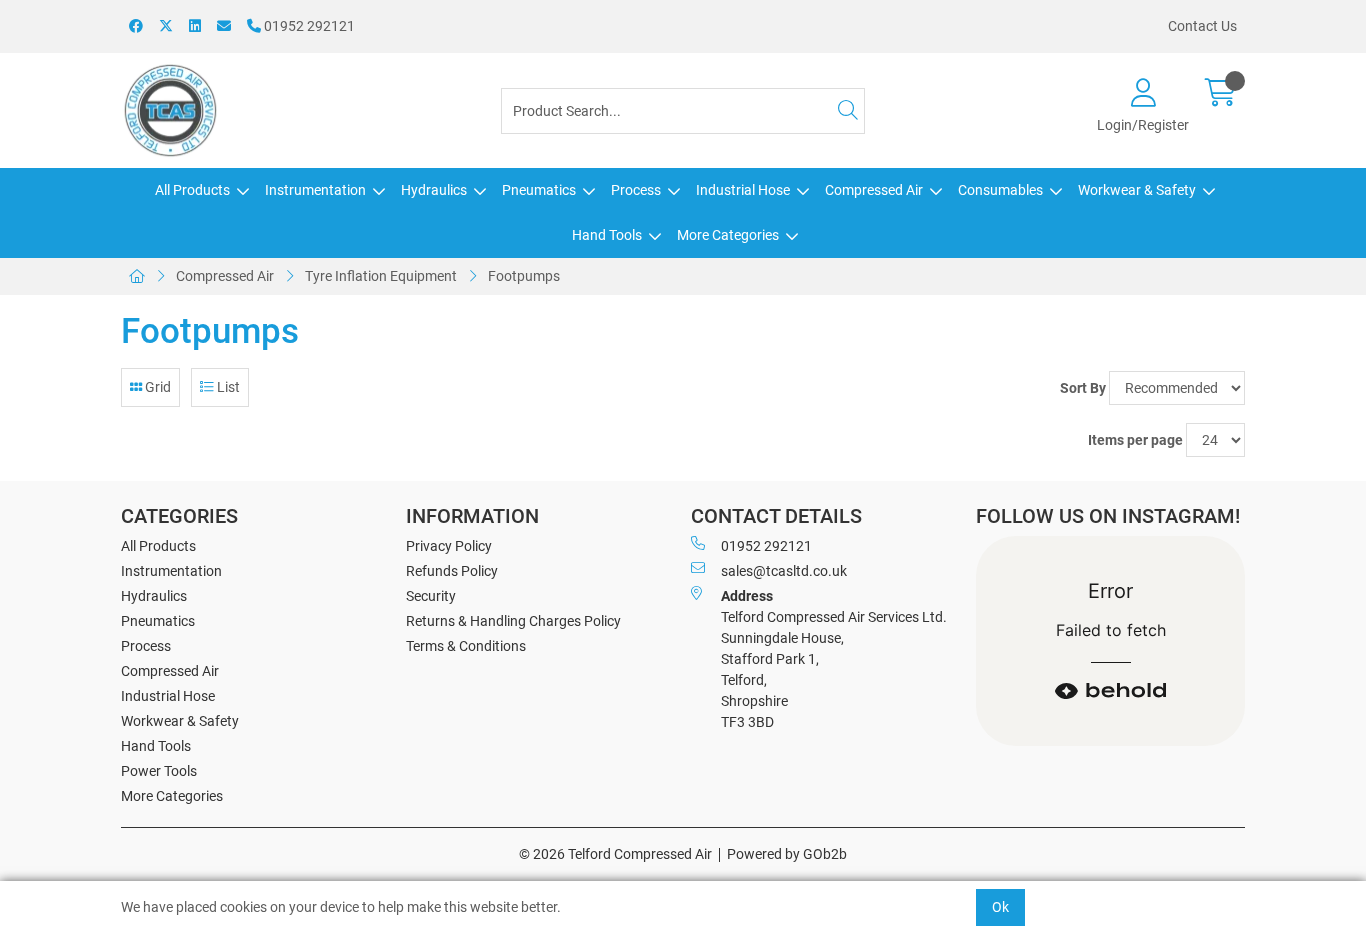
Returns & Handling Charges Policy (513, 621)
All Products (192, 190)
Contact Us (1202, 26)
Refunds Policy (452, 571)
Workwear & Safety (1137, 190)
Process (636, 190)
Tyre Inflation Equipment (381, 276)
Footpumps (524, 276)
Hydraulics (434, 190)
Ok (1000, 907)
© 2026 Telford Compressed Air (615, 854)
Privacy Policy (449, 546)
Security (431, 596)
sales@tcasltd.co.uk (784, 571)
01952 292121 (308, 26)
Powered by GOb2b (787, 854)
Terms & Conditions (466, 646)
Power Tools (159, 771)
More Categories (728, 235)
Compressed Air (874, 190)
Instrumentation (315, 190)
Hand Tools (607, 235)
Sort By (1083, 388)
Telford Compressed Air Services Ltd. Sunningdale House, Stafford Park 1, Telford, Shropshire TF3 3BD (834, 659)
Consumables (1000, 190)
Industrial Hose (743, 190)
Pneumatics (539, 190)
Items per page (1135, 440)
